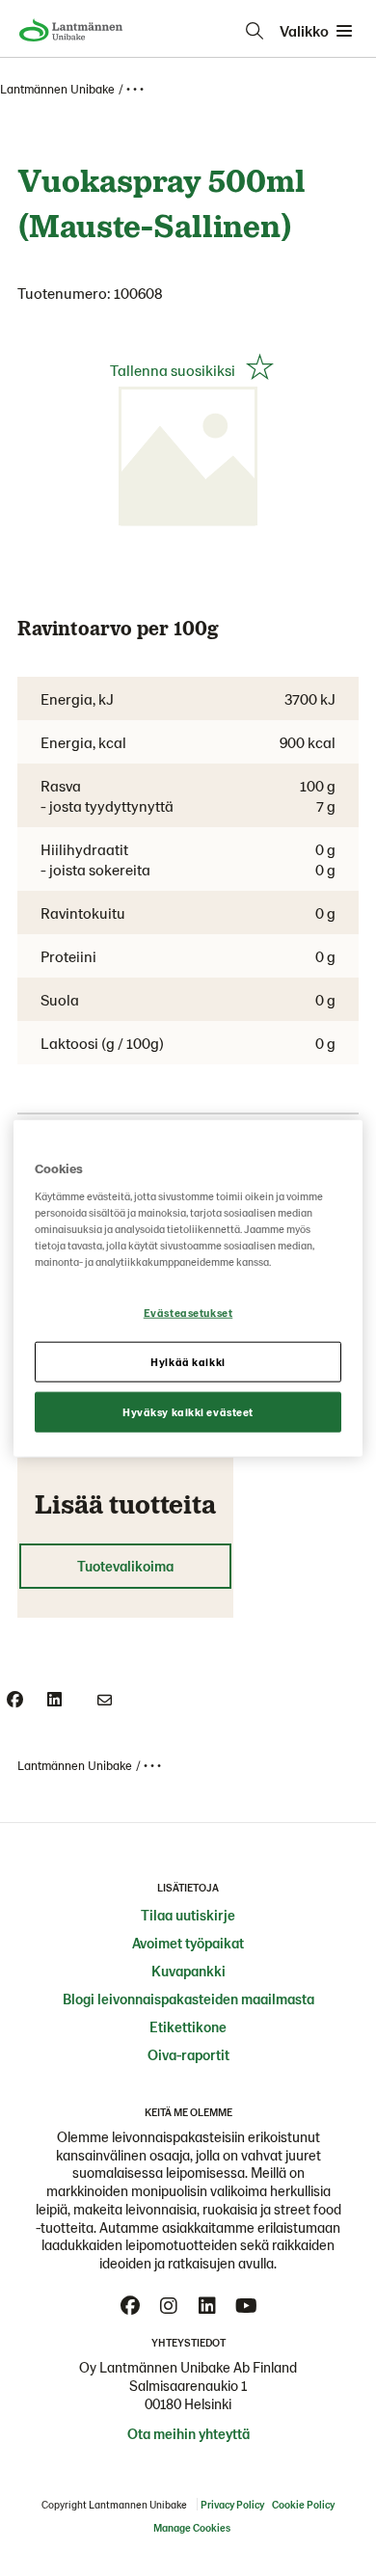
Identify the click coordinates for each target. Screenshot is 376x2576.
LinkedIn (207, 2306)
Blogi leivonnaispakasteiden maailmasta (188, 1999)
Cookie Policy (303, 2504)
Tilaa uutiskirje (188, 1915)
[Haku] (255, 31)
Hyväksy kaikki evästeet (188, 1411)
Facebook (130, 2306)
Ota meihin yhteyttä (188, 2433)
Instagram (169, 2306)
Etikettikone (188, 2026)
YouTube (246, 2306)
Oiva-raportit (188, 2054)
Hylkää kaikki (188, 1361)
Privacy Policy (232, 2504)
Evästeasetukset (188, 1313)
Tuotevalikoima (125, 1566)
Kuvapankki (188, 1971)
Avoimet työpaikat (188, 1943)
